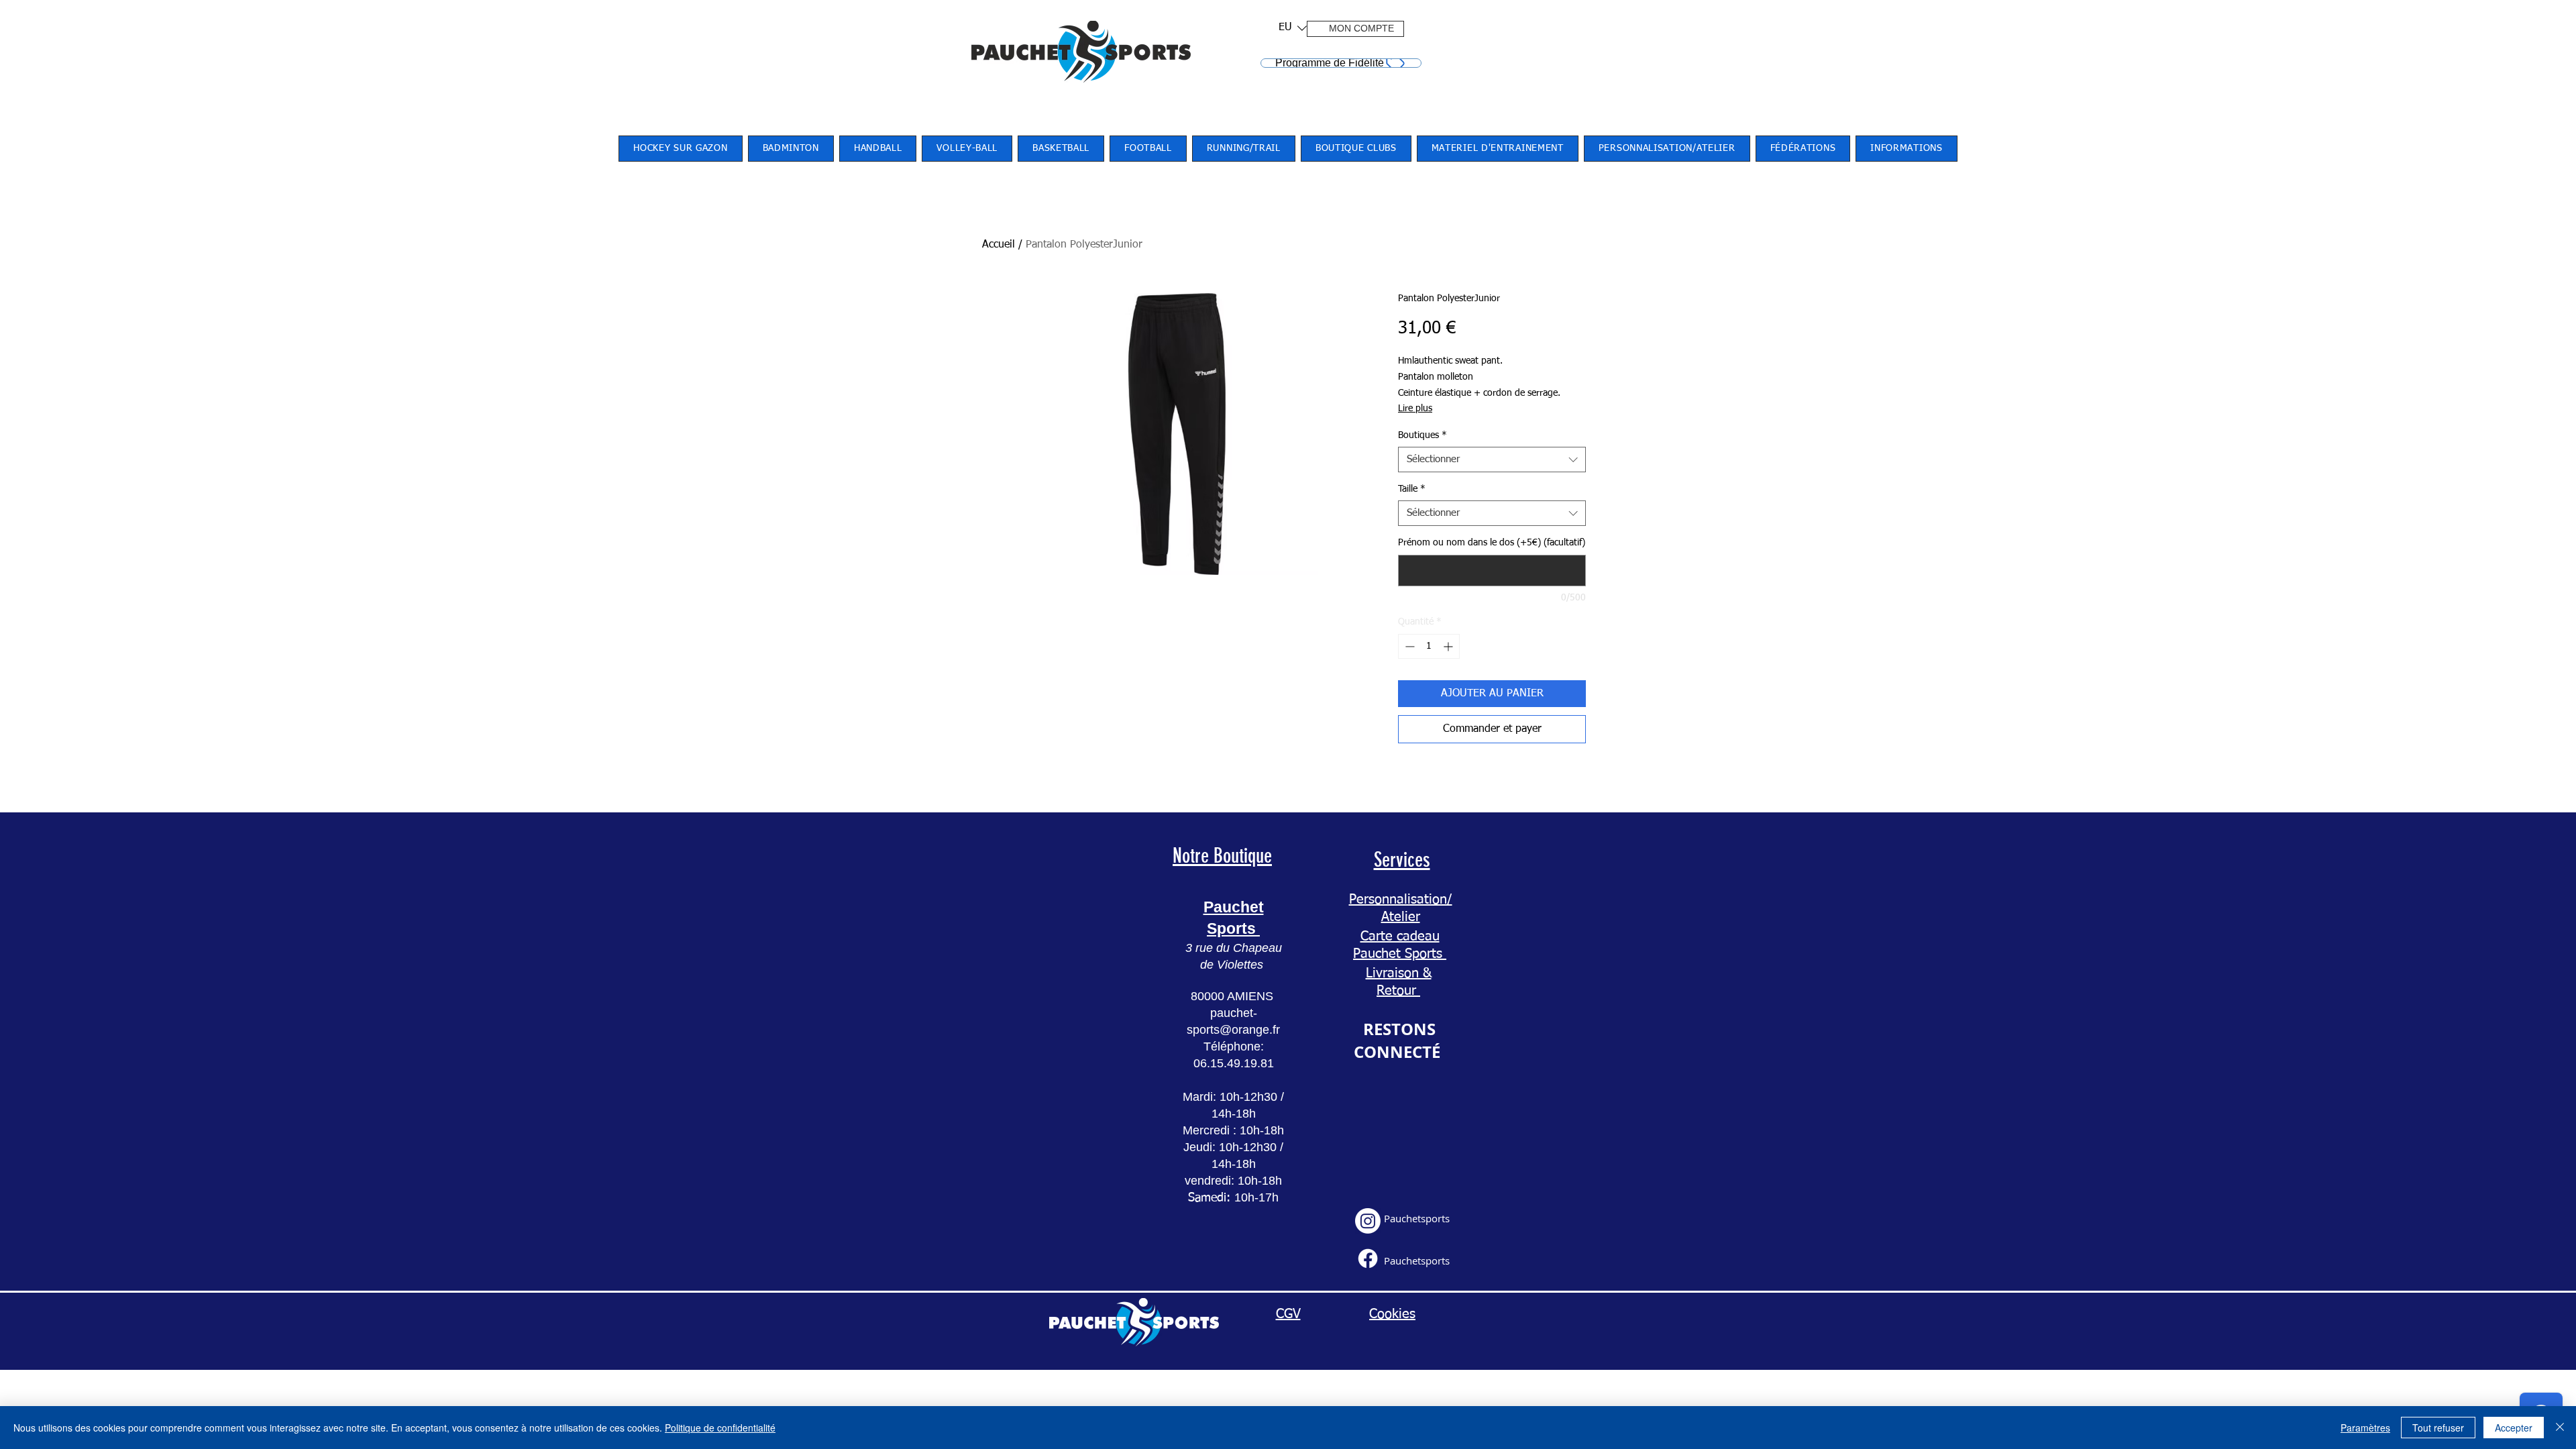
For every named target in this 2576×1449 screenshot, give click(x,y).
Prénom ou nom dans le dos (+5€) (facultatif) (1492, 543)
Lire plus (1415, 409)
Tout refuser (2438, 1428)
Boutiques (1423, 435)
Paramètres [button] (2365, 1428)
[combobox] (1492, 460)
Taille (1412, 489)
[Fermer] (2560, 1428)
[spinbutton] (1429, 646)
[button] (1288, 28)
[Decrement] (1408, 646)
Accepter (2514, 1428)
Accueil (999, 245)
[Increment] (1449, 646)
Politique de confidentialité (720, 1428)
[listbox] (1293, 28)
